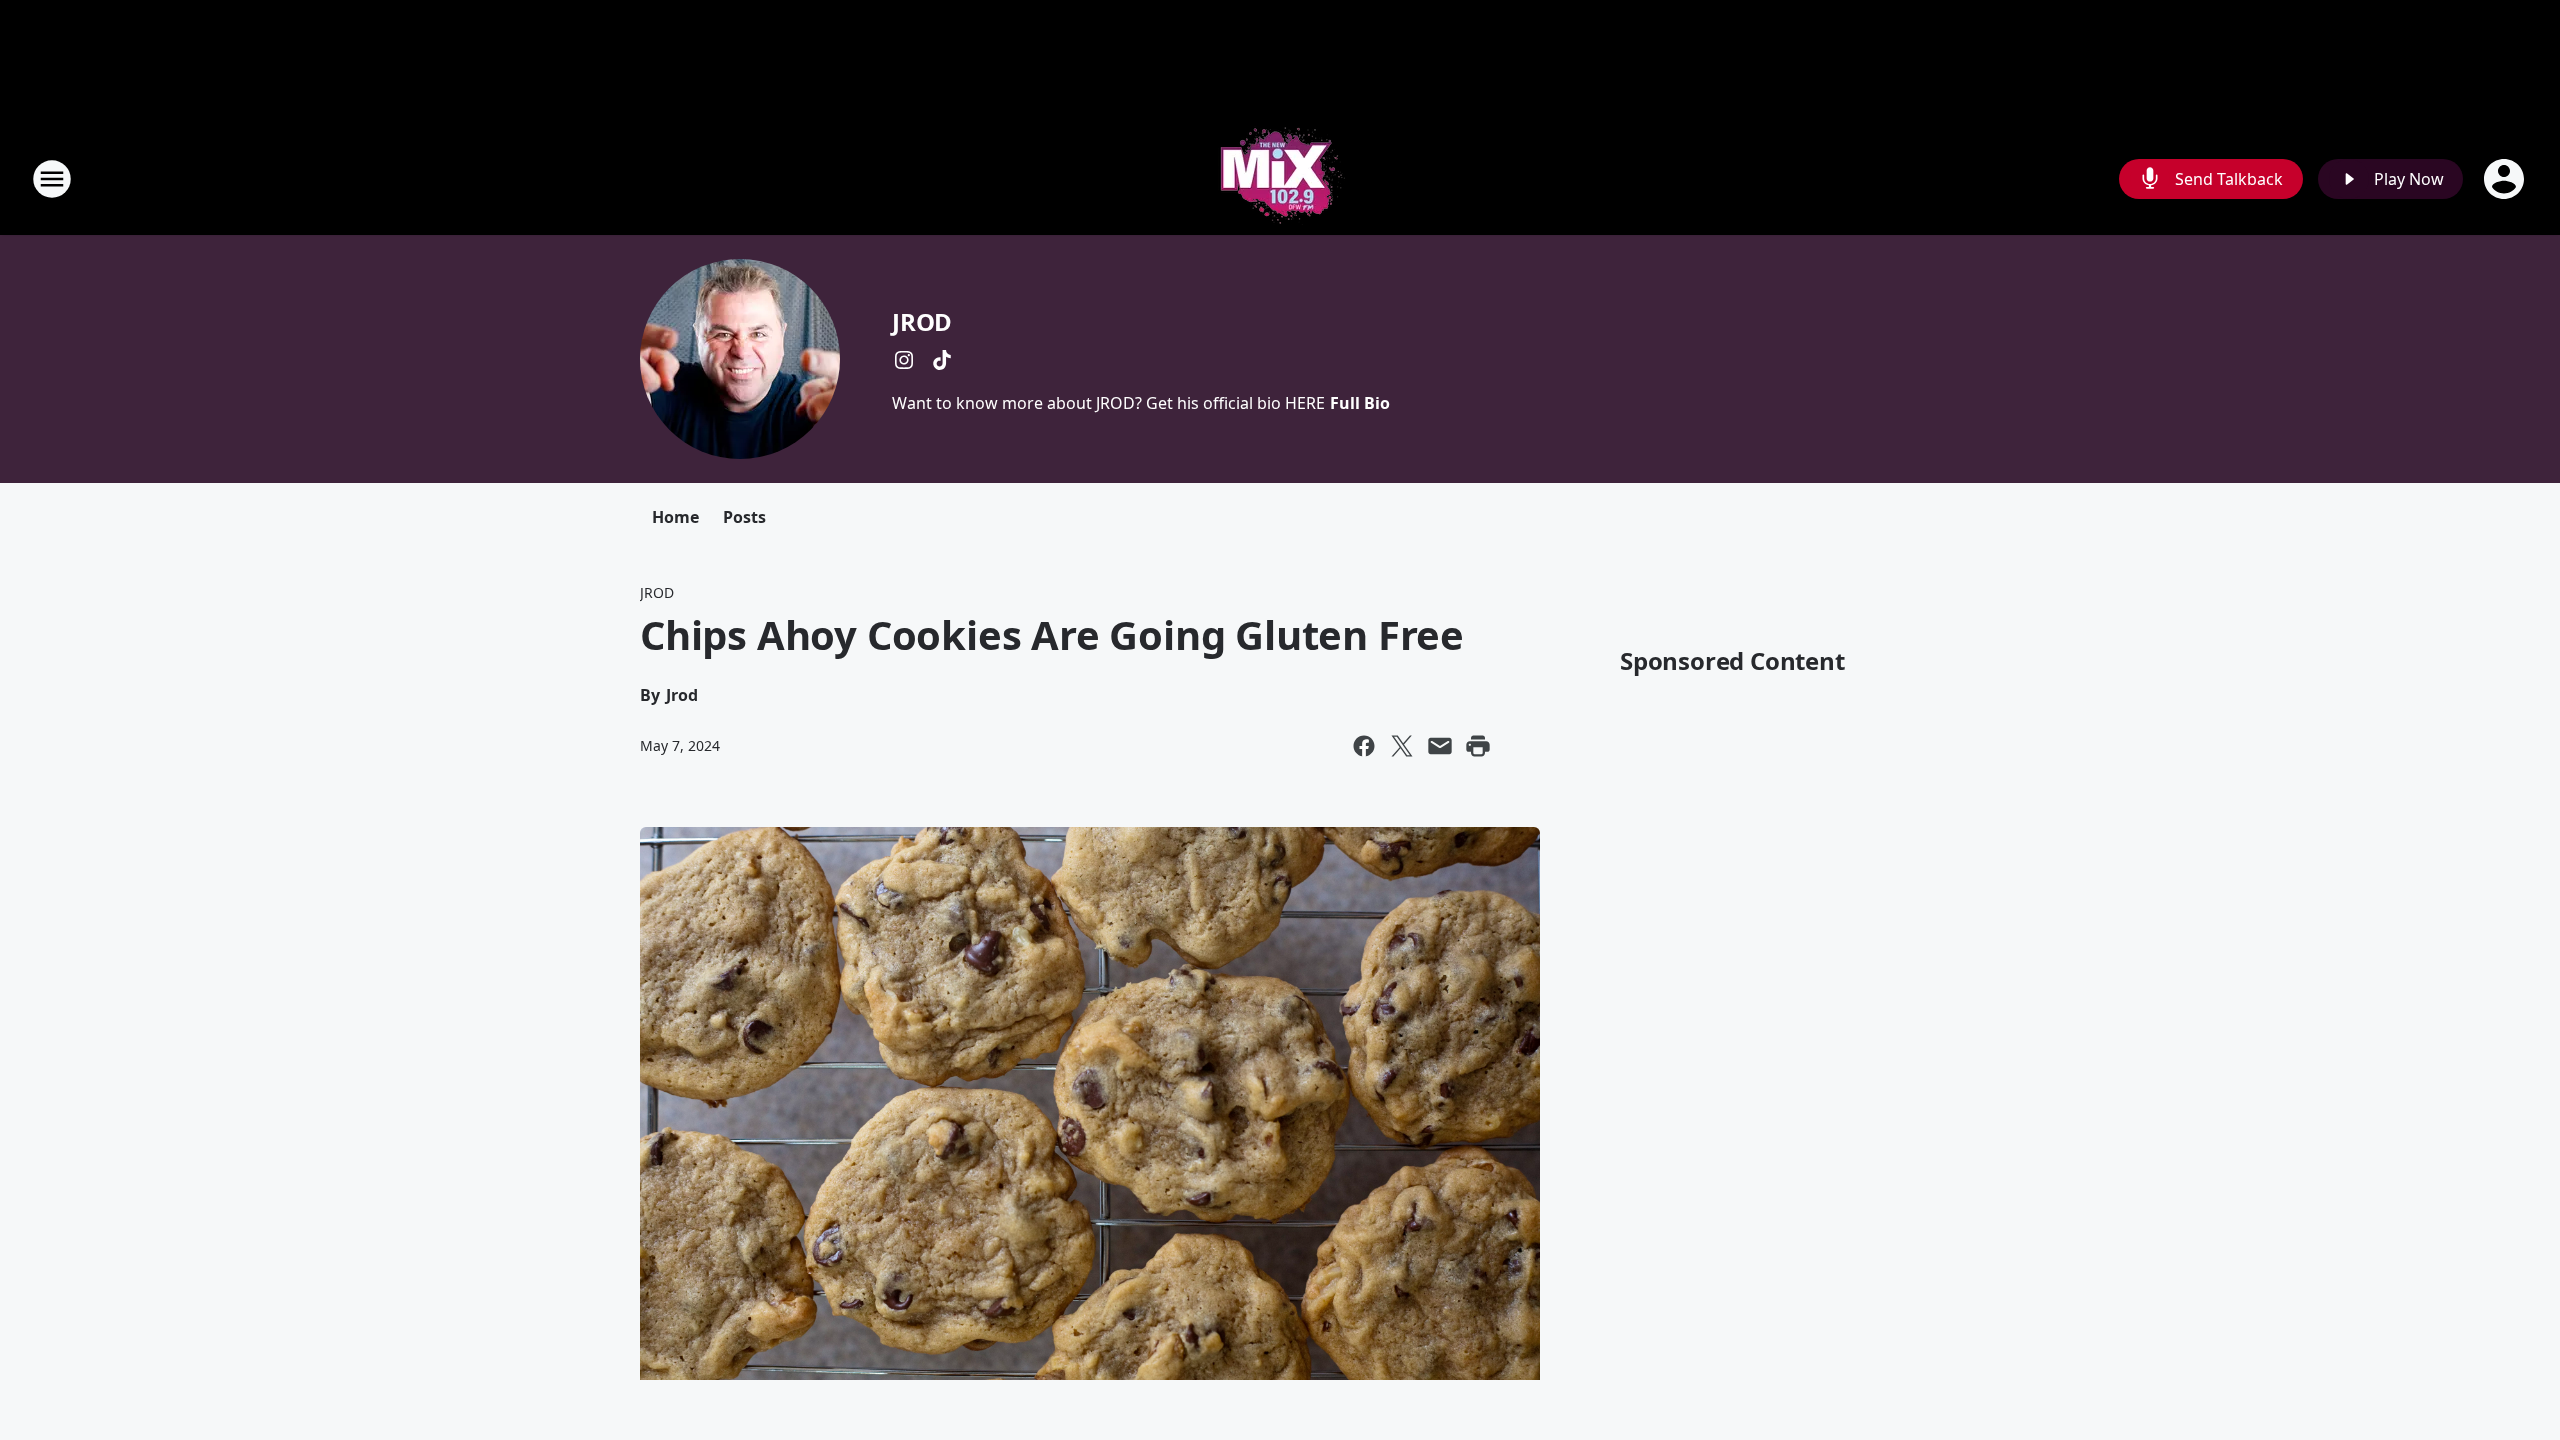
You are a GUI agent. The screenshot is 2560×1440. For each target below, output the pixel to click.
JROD (922, 321)
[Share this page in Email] (1440, 746)
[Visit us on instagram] (904, 360)
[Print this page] (1478, 746)
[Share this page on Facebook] (1364, 746)
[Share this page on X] (1402, 746)
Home (675, 517)
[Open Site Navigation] (52, 179)
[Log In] (2506, 179)
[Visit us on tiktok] (942, 360)
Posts (744, 517)
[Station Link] (1280, 178)
